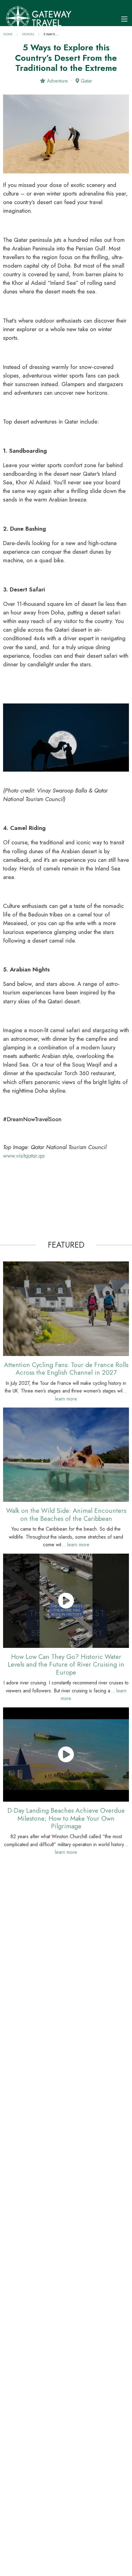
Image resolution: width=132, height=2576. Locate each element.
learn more (66, 1399)
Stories (28, 34)
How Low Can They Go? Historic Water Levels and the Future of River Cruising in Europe (66, 1664)
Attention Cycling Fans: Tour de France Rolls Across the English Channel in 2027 (66, 1369)
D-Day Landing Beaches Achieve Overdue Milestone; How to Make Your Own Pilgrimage (66, 1818)
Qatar (86, 81)
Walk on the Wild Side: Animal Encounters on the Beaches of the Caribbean (66, 1514)
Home (8, 34)
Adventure (57, 81)
